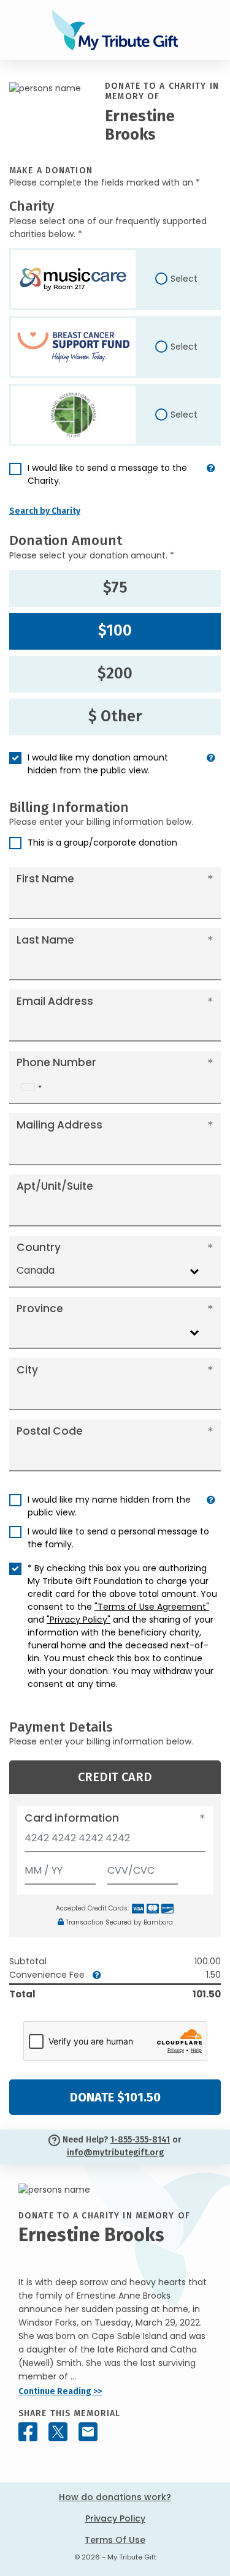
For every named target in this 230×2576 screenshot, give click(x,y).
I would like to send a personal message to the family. (118, 1538)
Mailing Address (59, 1125)
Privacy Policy (115, 2518)
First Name (45, 879)
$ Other (115, 716)
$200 (115, 674)
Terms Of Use (115, 2540)
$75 (115, 588)
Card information (72, 1818)
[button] (211, 479)
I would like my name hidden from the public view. (109, 1506)
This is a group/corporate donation (102, 843)
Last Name (45, 940)
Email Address (55, 1001)
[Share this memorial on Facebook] (28, 2432)
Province (40, 1309)
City (27, 1370)
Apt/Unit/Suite (55, 1186)
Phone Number (56, 1062)
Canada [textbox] (36, 1270)
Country (39, 1247)
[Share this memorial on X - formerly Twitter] (58, 2432)
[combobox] (31, 1087)
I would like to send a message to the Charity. (107, 474)
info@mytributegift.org (115, 2153)
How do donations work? (115, 2497)
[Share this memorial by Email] (88, 2432)
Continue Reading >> (60, 2391)
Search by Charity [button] (45, 511)
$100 (115, 631)
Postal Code (50, 1431)
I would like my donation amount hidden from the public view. (98, 764)
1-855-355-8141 (140, 2140)
